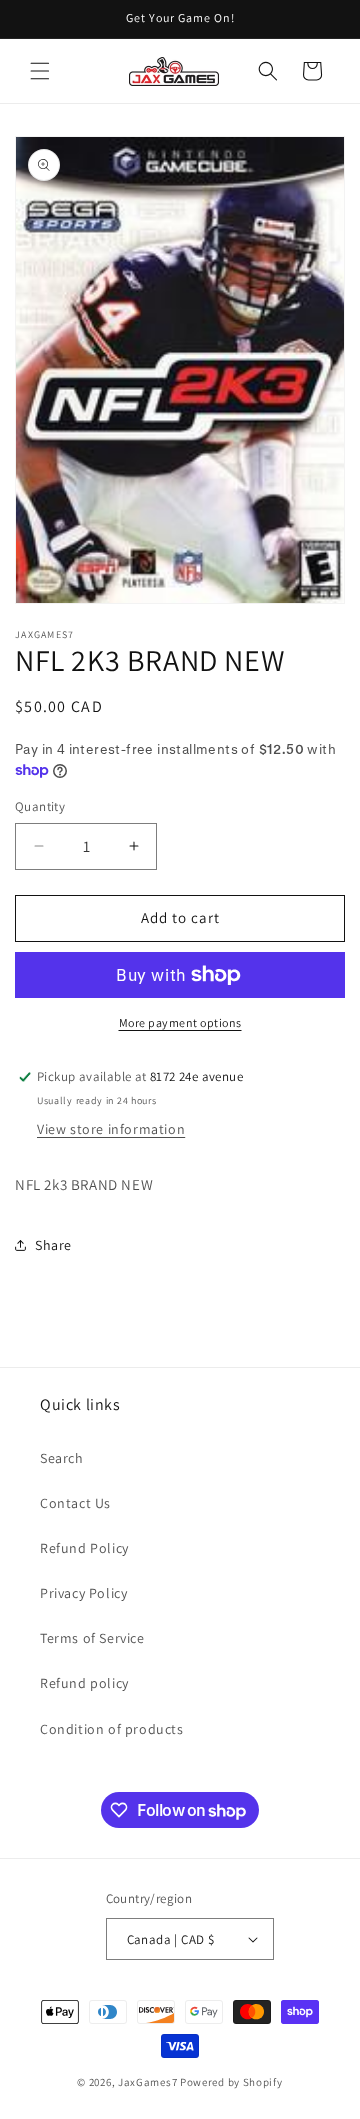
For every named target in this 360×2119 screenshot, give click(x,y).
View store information (111, 1129)
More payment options (180, 1022)
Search (62, 1458)
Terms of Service (92, 1638)
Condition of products (112, 1729)
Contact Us (75, 1503)
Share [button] (53, 1245)
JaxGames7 (147, 2082)
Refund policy (84, 1683)
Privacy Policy (83, 1593)
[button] (40, 71)
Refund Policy (84, 1548)
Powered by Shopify (231, 2082)
